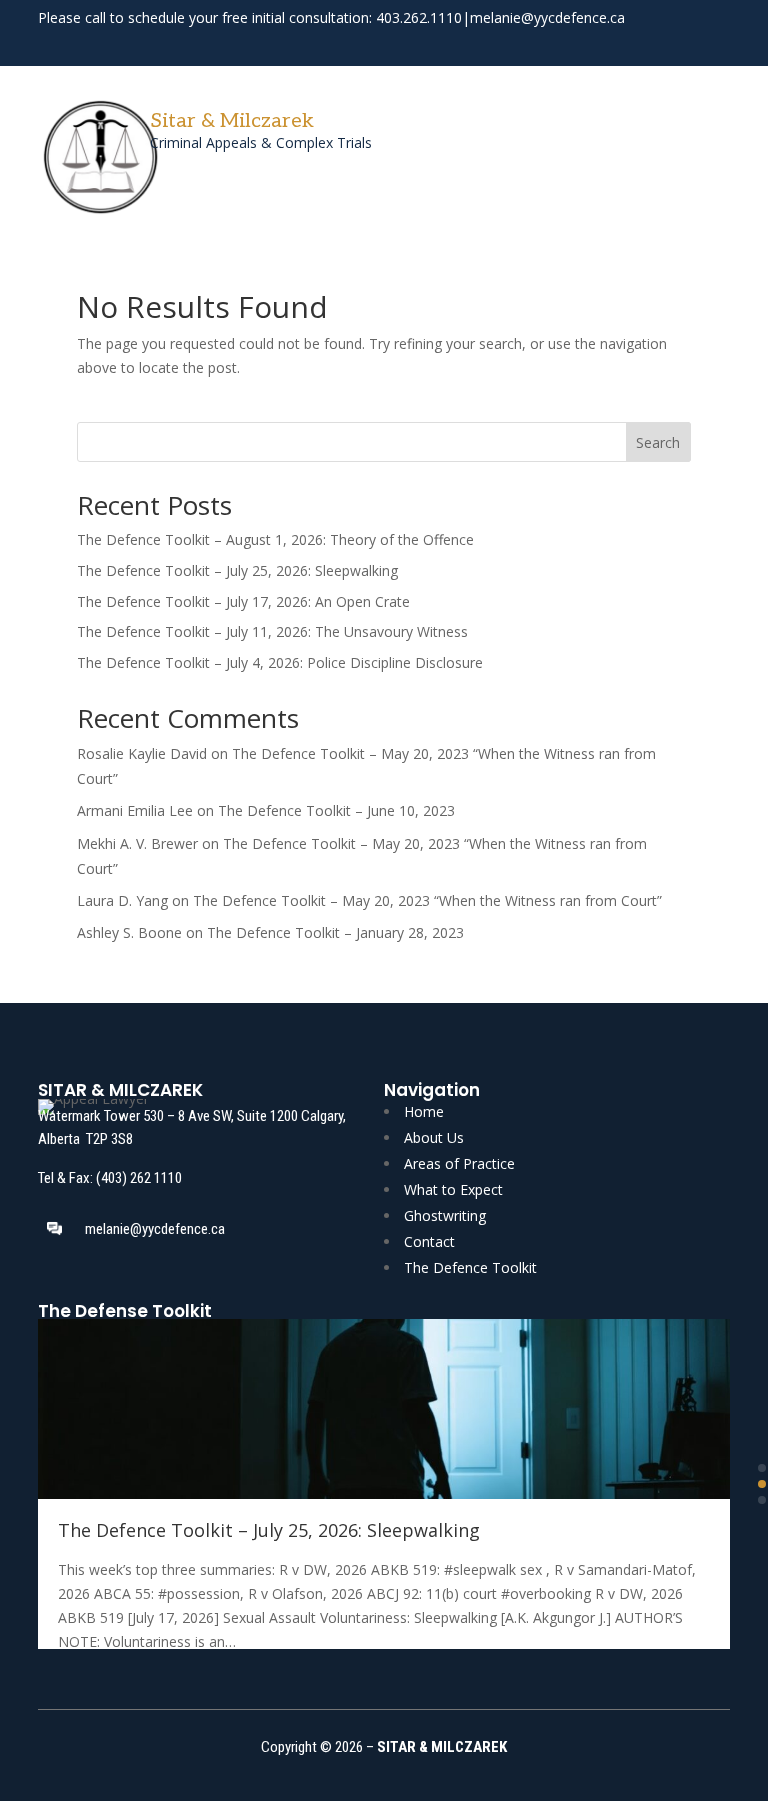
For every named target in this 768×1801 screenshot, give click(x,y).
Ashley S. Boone (129, 932)
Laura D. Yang (122, 900)
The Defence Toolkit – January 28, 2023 (335, 932)
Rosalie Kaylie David (142, 753)
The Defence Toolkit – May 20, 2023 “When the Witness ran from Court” (427, 900)
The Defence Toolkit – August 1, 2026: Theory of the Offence (275, 539)
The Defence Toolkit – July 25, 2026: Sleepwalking (237, 570)
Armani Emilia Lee (135, 810)
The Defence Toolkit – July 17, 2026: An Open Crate (243, 601)
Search (658, 442)
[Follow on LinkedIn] (716, 44)
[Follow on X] (680, 44)
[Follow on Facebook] (644, 44)
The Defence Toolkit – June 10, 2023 (336, 810)
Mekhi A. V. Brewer (137, 843)
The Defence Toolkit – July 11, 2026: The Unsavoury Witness (272, 631)
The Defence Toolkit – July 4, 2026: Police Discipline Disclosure (280, 662)
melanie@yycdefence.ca (547, 17)
